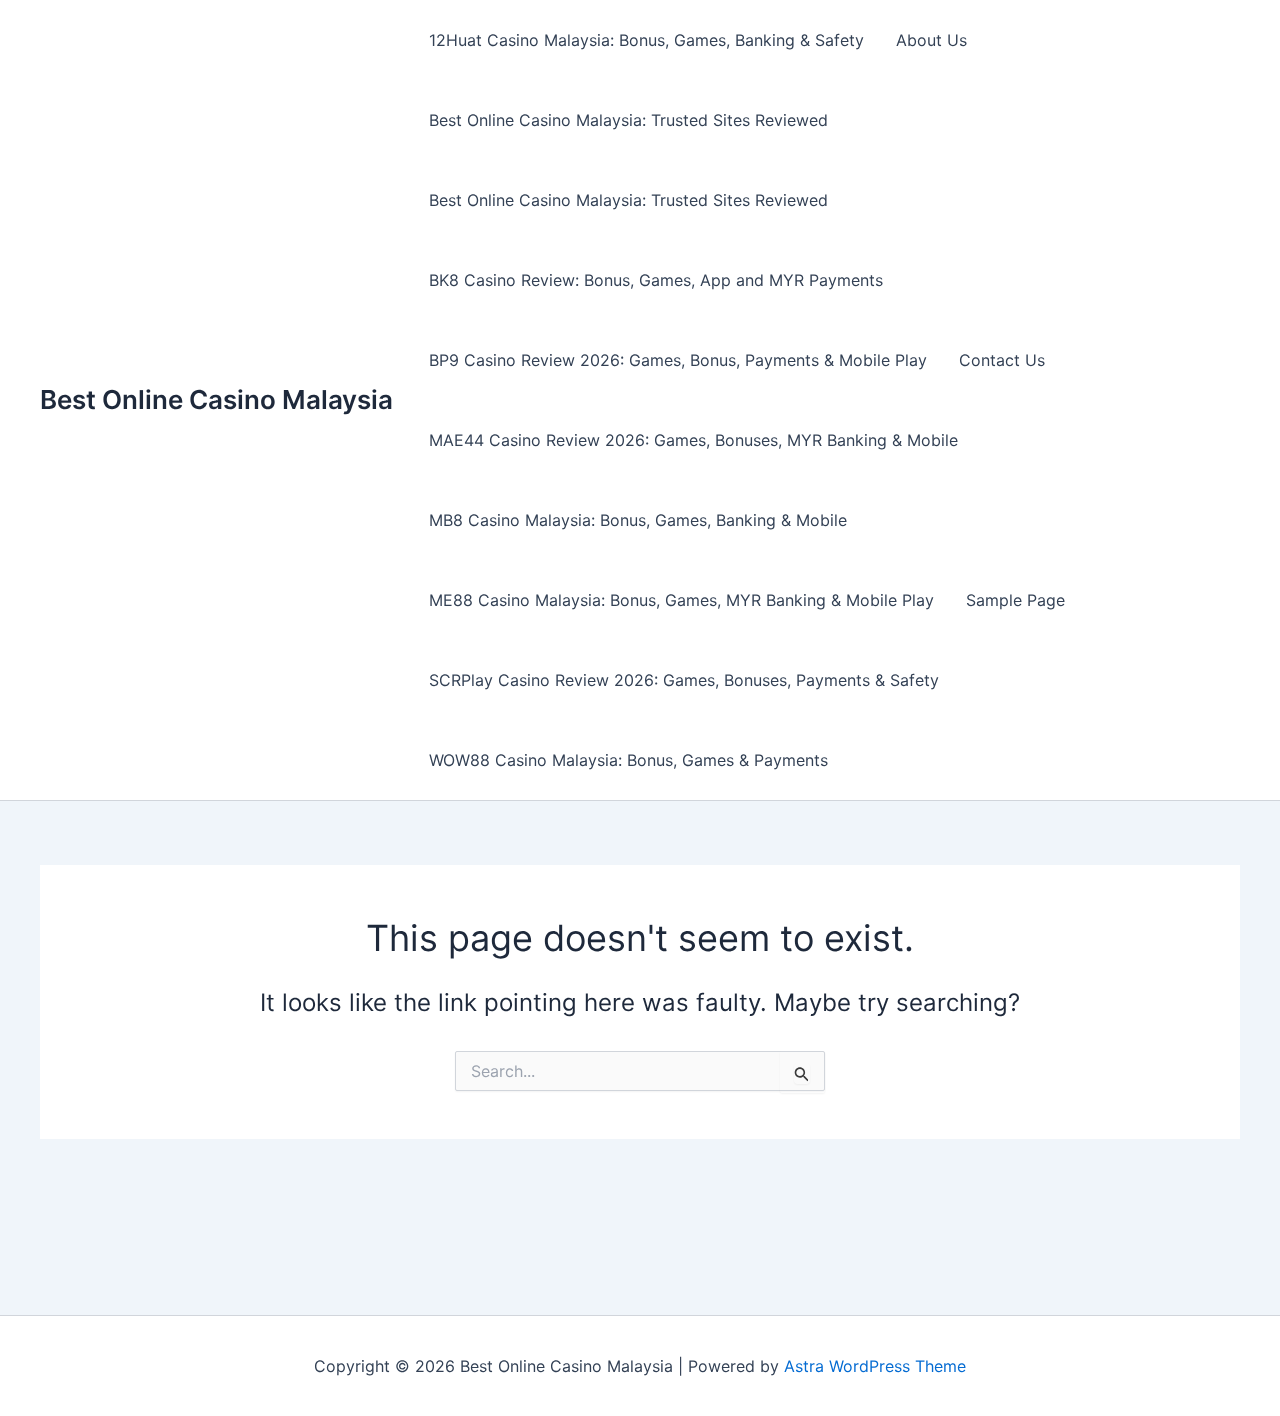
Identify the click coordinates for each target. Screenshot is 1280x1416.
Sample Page (1015, 600)
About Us (931, 40)
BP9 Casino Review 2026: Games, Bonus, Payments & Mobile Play (678, 360)
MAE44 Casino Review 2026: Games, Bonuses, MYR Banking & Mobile (693, 440)
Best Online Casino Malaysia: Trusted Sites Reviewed (628, 120)
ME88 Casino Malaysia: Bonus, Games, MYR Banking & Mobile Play (681, 600)
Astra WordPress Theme (875, 1366)
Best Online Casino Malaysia (216, 399)
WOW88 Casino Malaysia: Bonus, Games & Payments (628, 760)
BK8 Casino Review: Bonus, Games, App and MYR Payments (656, 280)
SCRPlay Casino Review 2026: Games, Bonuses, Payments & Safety (684, 680)
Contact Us (1002, 360)
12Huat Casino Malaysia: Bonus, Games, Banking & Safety (646, 40)
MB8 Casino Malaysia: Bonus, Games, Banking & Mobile (638, 520)
